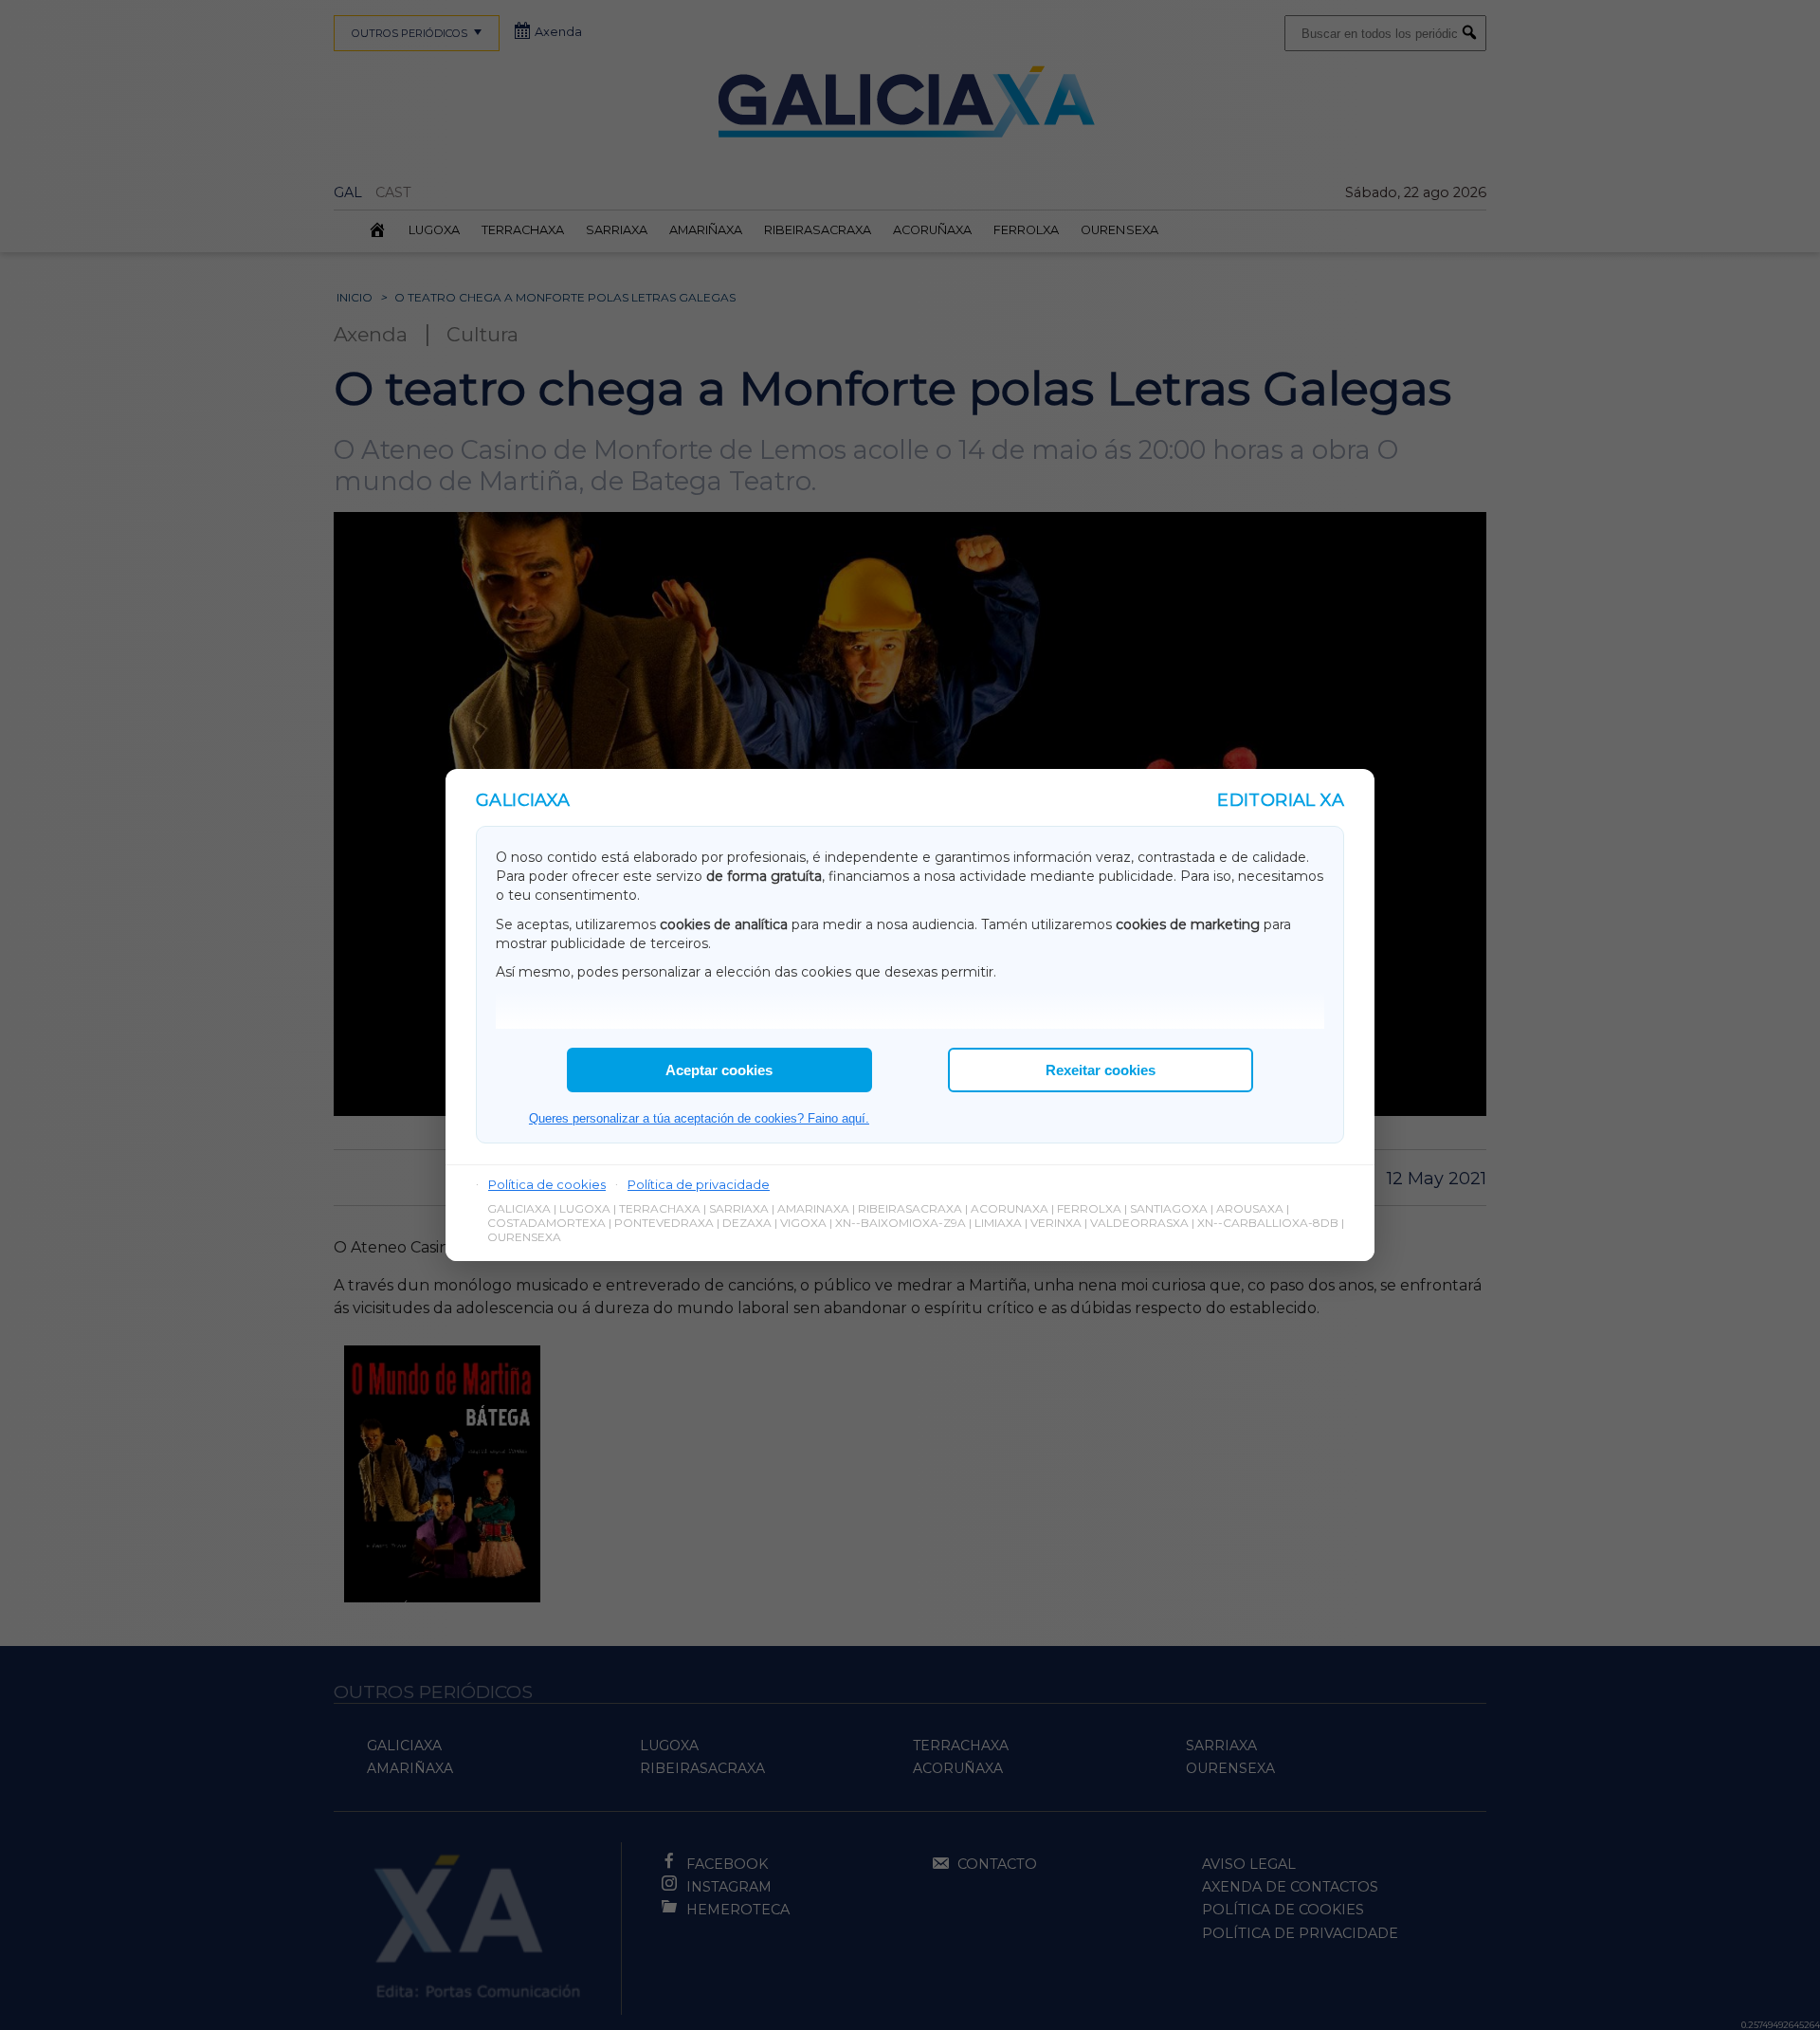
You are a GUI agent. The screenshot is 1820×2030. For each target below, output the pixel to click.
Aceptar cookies (719, 1070)
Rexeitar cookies (1101, 1070)
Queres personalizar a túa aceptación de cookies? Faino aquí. (699, 1118)
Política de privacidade (699, 1184)
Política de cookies (547, 1184)
